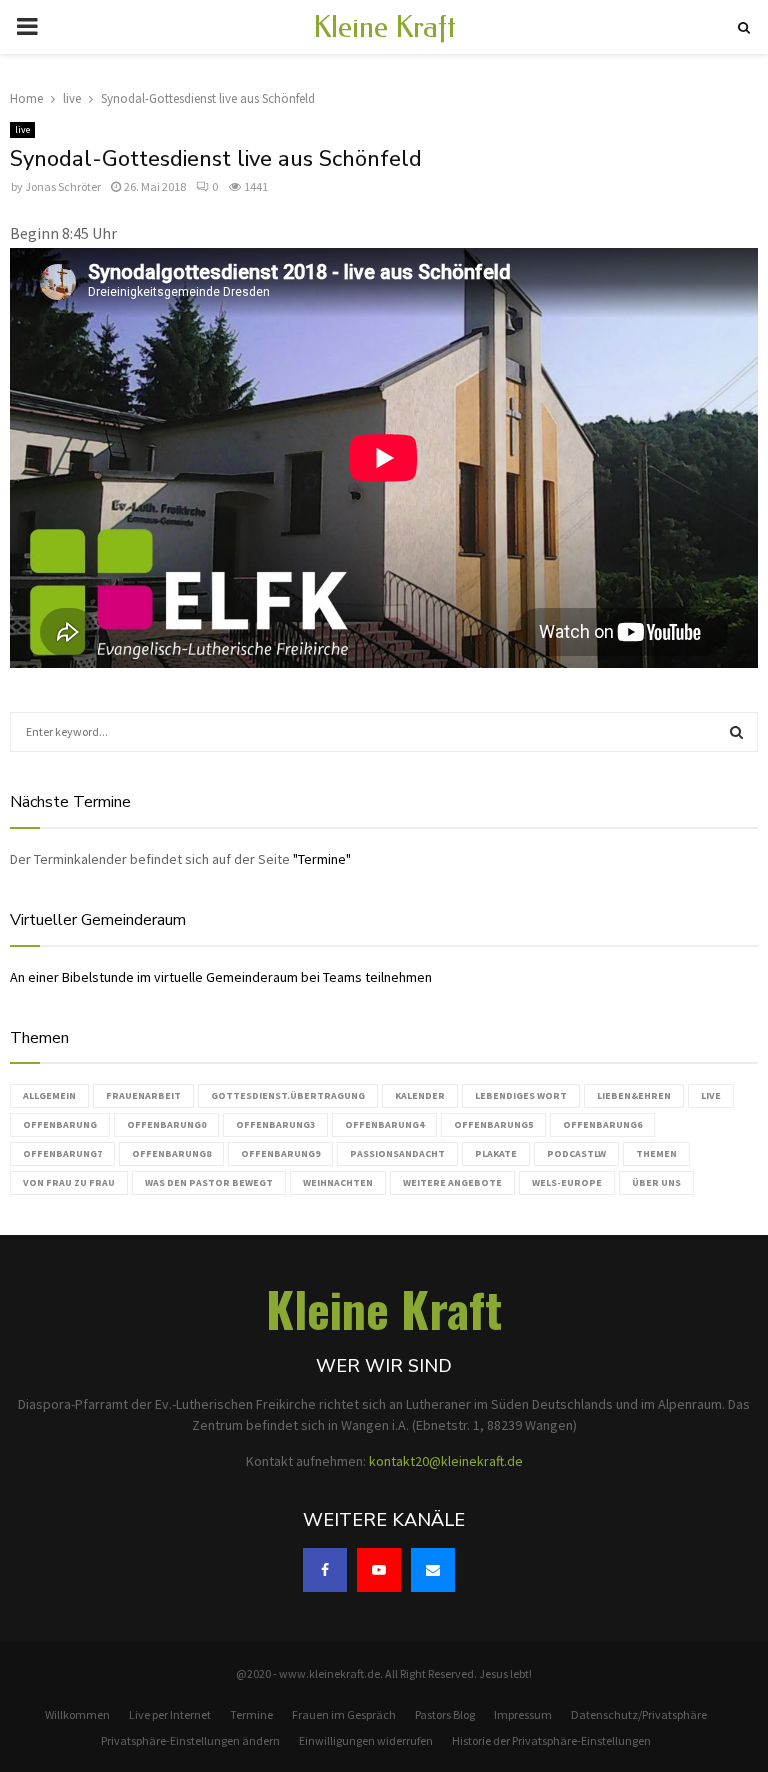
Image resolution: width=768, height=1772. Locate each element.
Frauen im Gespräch (344, 1714)
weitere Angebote (452, 1182)
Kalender (420, 1095)
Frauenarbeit (143, 1095)
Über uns (656, 1182)
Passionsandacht (397, 1153)
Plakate (496, 1153)
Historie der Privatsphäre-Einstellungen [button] (551, 1740)
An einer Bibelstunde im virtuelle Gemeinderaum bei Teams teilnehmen (221, 977)
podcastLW (576, 1153)
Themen (656, 1153)
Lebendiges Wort (521, 1095)
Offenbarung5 (493, 1124)
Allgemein (49, 1095)
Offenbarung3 (275, 1124)
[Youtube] (379, 1570)
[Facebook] (325, 1570)
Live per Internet (170, 1714)
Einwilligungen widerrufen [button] (366, 1740)
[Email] (433, 1570)
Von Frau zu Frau (69, 1182)
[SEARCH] (736, 732)
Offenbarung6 (602, 1124)
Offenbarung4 (384, 1124)
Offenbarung (60, 1124)
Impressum (523, 1714)
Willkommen (77, 1714)
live (22, 129)
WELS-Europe (567, 1182)
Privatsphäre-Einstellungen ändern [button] (190, 1740)
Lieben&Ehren (634, 1095)
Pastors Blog (445, 1714)
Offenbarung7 (62, 1153)
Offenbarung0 (166, 1124)
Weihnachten (338, 1182)
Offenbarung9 (280, 1153)
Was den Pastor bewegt (209, 1182)
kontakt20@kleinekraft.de (446, 1461)
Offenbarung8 (171, 1153)
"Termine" (322, 859)
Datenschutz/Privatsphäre (639, 1714)
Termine (251, 1714)
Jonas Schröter (63, 186)
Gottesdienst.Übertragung (288, 1095)
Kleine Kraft (384, 27)
